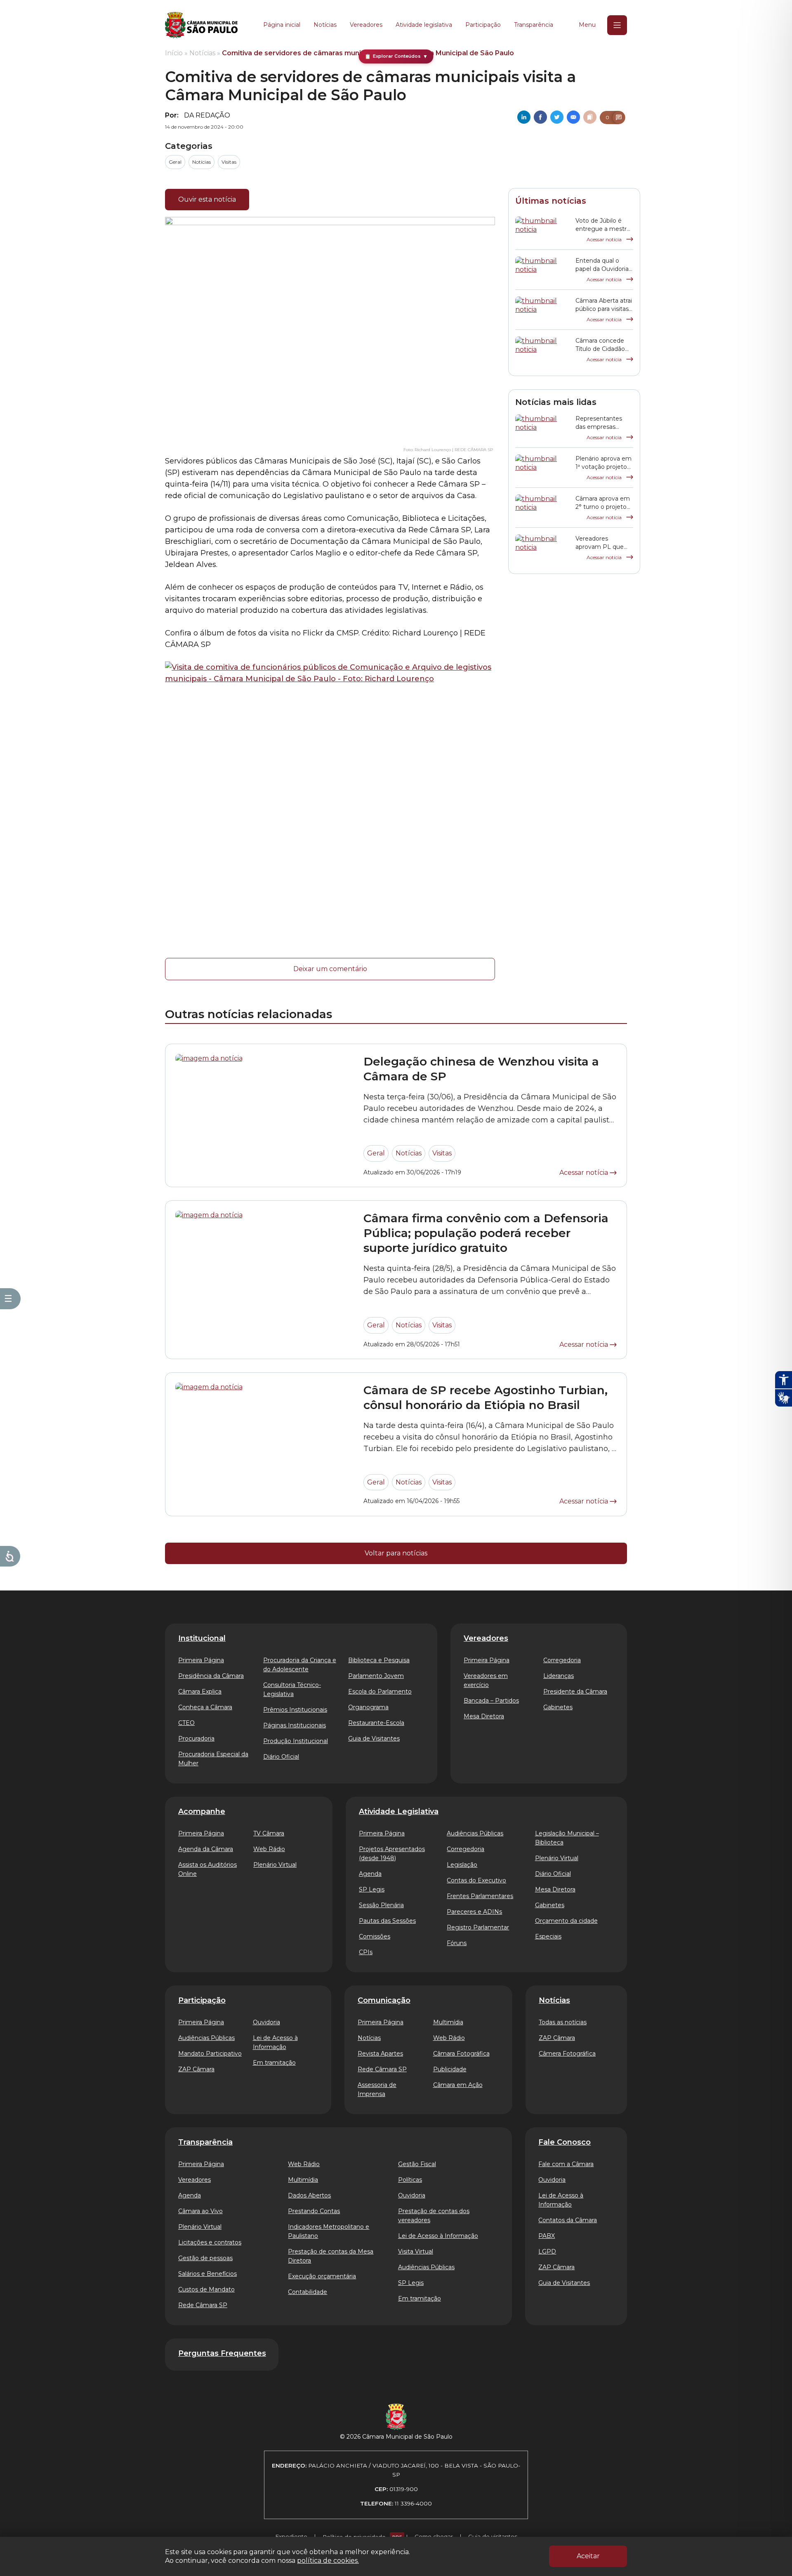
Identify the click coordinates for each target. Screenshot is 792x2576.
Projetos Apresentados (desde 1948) (392, 1854)
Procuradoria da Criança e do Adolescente (300, 1665)
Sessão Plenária (381, 1905)
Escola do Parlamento (380, 1691)
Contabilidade (308, 2292)
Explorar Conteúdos (396, 56)
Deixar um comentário (330, 969)
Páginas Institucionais (295, 1725)
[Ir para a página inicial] (201, 25)
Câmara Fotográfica (461, 2054)
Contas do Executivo (476, 1880)
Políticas (410, 2180)
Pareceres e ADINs (474, 1912)
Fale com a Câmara (566, 2164)
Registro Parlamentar (478, 1927)
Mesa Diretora (484, 1716)
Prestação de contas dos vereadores (434, 2216)
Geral (175, 162)
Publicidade (450, 2069)
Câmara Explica (200, 1691)
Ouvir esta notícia (207, 199)
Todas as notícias (563, 2022)
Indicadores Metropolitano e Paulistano (329, 2231)
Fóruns (457, 1943)
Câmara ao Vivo (200, 2211)
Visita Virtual (416, 2251)
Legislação (462, 1865)
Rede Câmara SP (382, 2069)
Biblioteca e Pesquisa (379, 1660)
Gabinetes (558, 1707)
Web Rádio (269, 1849)
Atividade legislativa (424, 25)
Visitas (229, 162)
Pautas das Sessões (387, 1921)
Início (174, 53)
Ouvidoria (266, 2022)
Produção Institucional (296, 1741)
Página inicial (282, 25)
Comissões (375, 1936)
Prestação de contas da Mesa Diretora (331, 2256)
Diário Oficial (281, 1757)
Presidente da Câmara (575, 1691)
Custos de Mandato (206, 2289)
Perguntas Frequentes (222, 2353)
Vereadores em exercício (486, 1680)
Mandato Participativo (210, 2054)
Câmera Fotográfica (567, 2054)
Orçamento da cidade (566, 1921)
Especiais (548, 1936)
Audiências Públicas (475, 1833)
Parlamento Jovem (376, 1676)
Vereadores (366, 25)
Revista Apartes (380, 2054)
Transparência (534, 25)
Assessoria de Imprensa (377, 2089)
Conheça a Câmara (205, 1707)
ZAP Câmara (196, 2069)
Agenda (370, 1874)
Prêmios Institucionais (295, 1710)
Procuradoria (196, 1739)
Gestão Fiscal (417, 2164)
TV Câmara (269, 1833)
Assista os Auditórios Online (207, 1869)
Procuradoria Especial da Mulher (213, 1759)
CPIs (366, 1952)
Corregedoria (562, 1660)
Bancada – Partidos (491, 1701)
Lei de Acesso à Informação (275, 2042)
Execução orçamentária (322, 2276)
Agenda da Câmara (206, 1849)
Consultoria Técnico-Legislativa (292, 1689)
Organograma (368, 1707)
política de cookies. (328, 2561)
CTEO (186, 1723)
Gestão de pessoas (205, 2258)
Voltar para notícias (396, 1553)
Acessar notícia (605, 239)
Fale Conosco (565, 2142)
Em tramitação (274, 2063)
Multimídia (448, 2022)
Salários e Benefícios (207, 2274)
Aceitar (588, 2556)
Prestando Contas (314, 2211)
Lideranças (559, 1676)
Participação (483, 25)
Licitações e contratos (210, 2242)
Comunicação (384, 2000)
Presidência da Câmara (211, 1676)
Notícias (325, 25)
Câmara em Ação (458, 2085)
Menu (587, 25)
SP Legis (372, 1889)
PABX (547, 2236)
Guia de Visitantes (374, 1739)
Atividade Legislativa (399, 1811)
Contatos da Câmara (568, 2220)
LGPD (547, 2251)
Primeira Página (201, 1660)
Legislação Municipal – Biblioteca (567, 1838)
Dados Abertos (309, 2195)
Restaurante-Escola (376, 1723)
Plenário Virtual (275, 1865)
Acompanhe (202, 1811)
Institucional (202, 1638)
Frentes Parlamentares (480, 1896)
